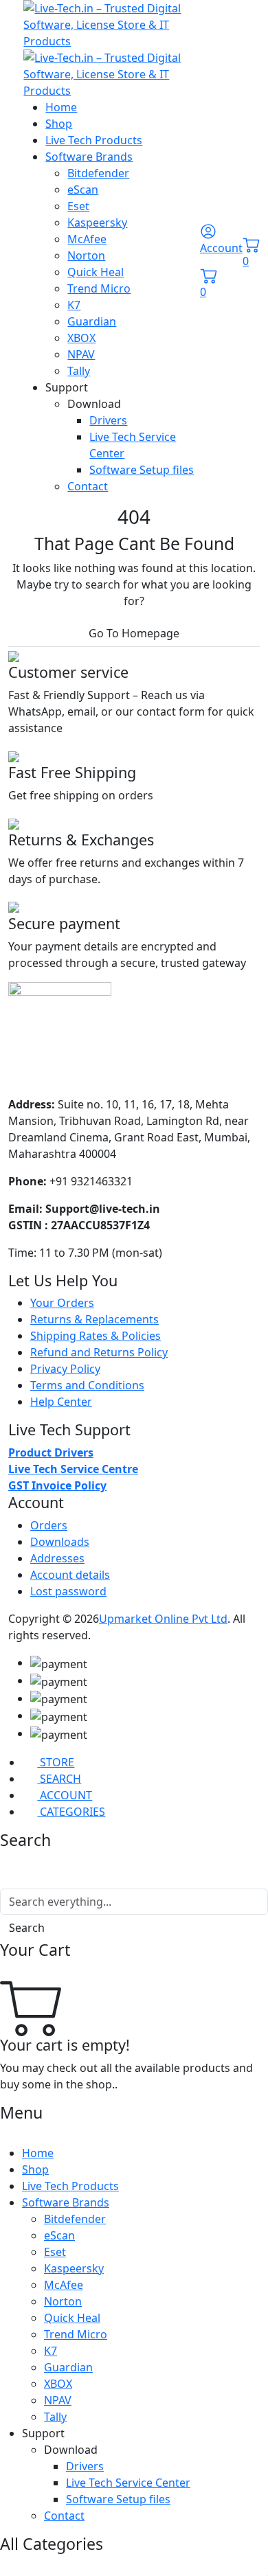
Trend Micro (99, 288)
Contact (88, 486)
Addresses (57, 1558)
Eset (78, 206)
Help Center (61, 1402)
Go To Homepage (134, 633)
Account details (70, 1575)
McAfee (87, 239)
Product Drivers (51, 1452)
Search (27, 1928)
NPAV (81, 354)
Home (61, 107)
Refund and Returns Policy (99, 1352)
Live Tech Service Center (128, 2483)
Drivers (108, 420)
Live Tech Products (94, 140)
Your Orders (62, 1303)
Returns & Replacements (94, 1319)
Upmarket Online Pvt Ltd (163, 1619)
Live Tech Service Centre (73, 1469)
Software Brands (89, 157)
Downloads (60, 1542)
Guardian (92, 321)
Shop (59, 124)
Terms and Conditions (87, 1385)
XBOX (81, 338)
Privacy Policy (65, 1369)
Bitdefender (98, 173)
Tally (79, 371)
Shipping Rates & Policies (96, 1336)
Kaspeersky (97, 223)
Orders (49, 1525)
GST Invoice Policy (57, 1485)
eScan (83, 190)
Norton (86, 255)
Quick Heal (96, 272)
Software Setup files (142, 470)
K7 (74, 305)
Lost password (68, 1591)
